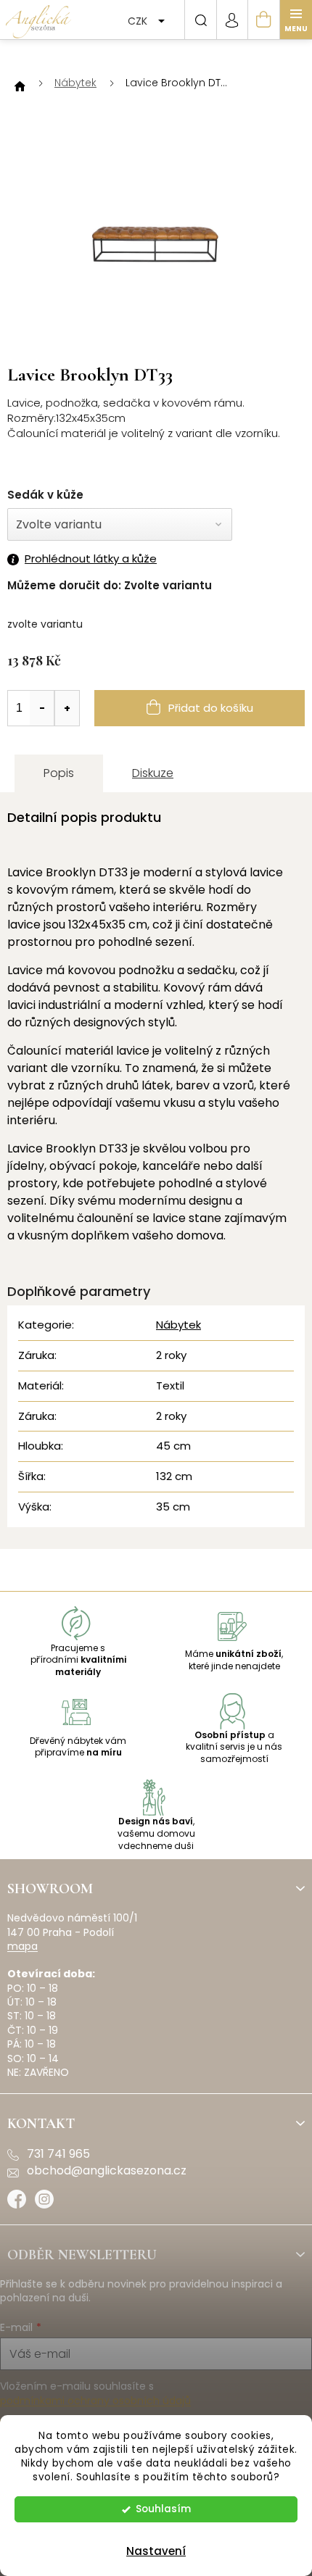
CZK (139, 21)
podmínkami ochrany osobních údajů (95, 2401)
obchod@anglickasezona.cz (107, 2171)
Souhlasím (163, 2509)
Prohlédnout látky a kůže (91, 559)
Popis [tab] (59, 773)
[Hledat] (200, 20)
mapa (22, 1946)
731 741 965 (58, 2154)
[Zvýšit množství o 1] (67, 708)
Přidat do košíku (211, 708)
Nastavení (156, 2551)
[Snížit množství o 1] (42, 708)
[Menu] (296, 20)
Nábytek (178, 1325)
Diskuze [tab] (153, 773)
